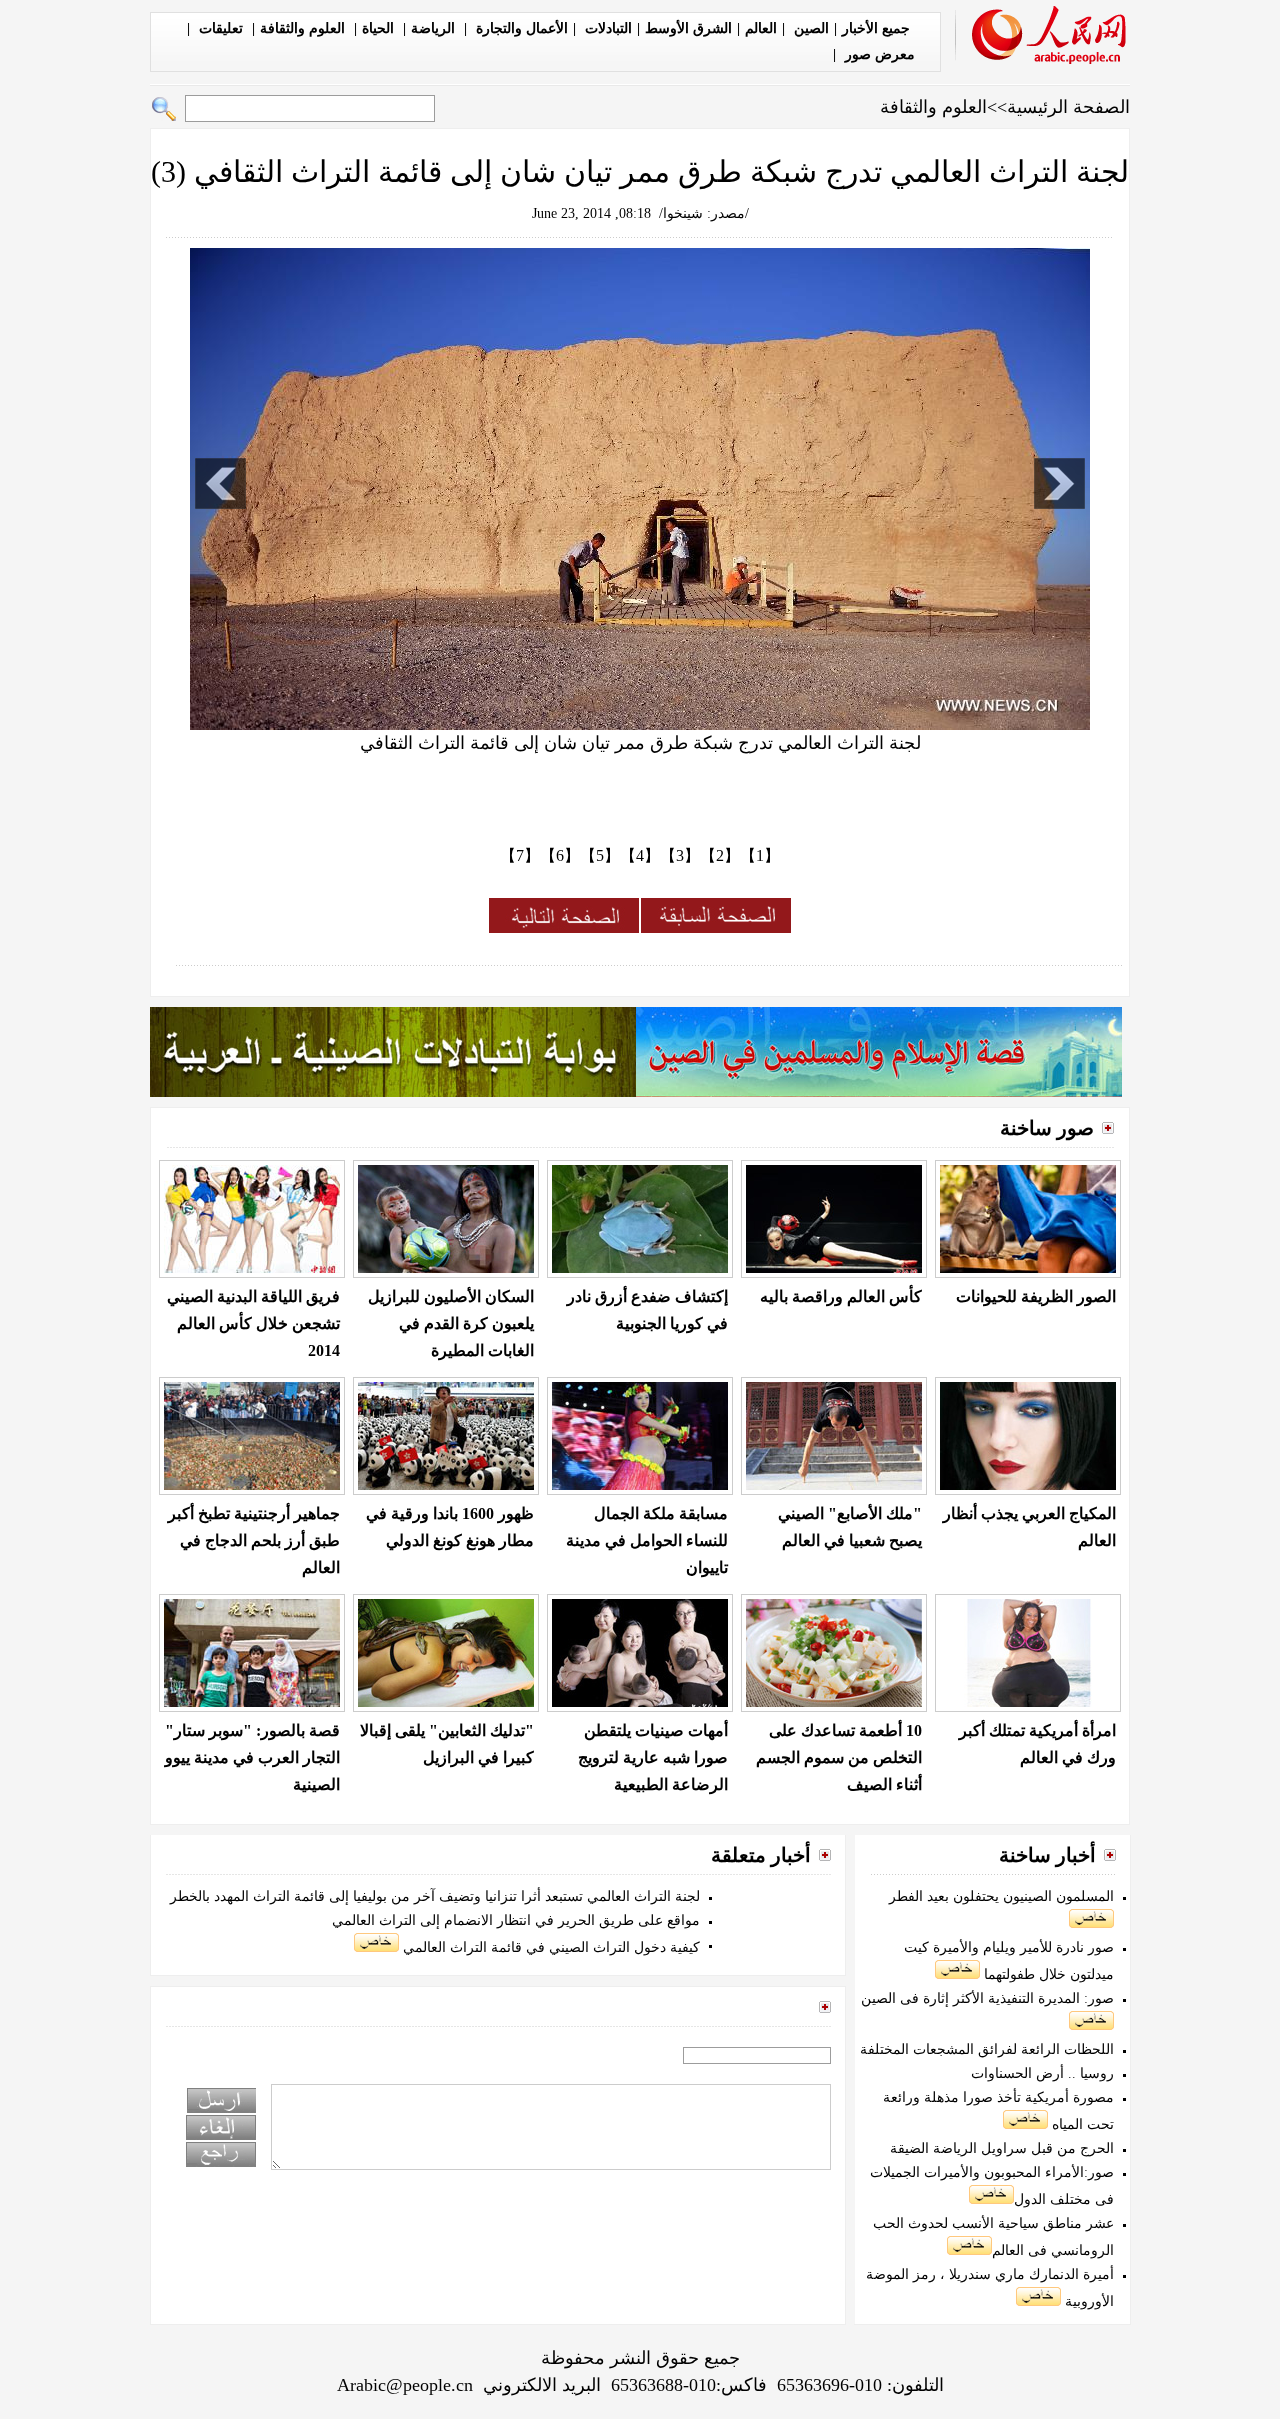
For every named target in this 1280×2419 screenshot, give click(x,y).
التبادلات (606, 28)
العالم (761, 28)
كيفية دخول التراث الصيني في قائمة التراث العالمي (549, 1947)
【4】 (640, 855)
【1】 (760, 855)
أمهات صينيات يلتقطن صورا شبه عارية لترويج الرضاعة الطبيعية (653, 1757)
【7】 (520, 855)
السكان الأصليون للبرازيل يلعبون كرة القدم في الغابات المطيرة (451, 1323)
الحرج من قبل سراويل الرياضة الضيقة (1002, 2148)
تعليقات (221, 28)
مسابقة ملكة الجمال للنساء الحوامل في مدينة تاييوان (647, 1540)
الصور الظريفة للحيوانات (1036, 1296)
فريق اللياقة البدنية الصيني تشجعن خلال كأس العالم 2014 (253, 1323)
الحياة (380, 28)
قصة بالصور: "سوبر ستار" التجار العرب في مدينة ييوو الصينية (252, 1757)
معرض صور (878, 54)
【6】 (560, 855)
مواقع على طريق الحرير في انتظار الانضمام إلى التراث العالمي (516, 1920)
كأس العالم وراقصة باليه (841, 1296)
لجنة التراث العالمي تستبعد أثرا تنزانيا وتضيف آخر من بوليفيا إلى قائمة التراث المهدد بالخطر (435, 1896)
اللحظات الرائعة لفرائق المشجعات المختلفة (987, 2049)
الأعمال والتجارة (520, 28)
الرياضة (435, 28)
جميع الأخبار (876, 28)
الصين (809, 28)
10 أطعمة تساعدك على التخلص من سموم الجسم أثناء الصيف (839, 1757)
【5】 (600, 855)
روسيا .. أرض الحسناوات (1042, 2073)
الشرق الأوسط (688, 28)
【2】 (720, 855)
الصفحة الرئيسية (1068, 107)
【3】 (680, 855)
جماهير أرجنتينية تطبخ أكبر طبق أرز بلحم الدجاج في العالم (254, 1540)
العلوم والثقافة (304, 28)
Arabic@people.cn (405, 2385)
